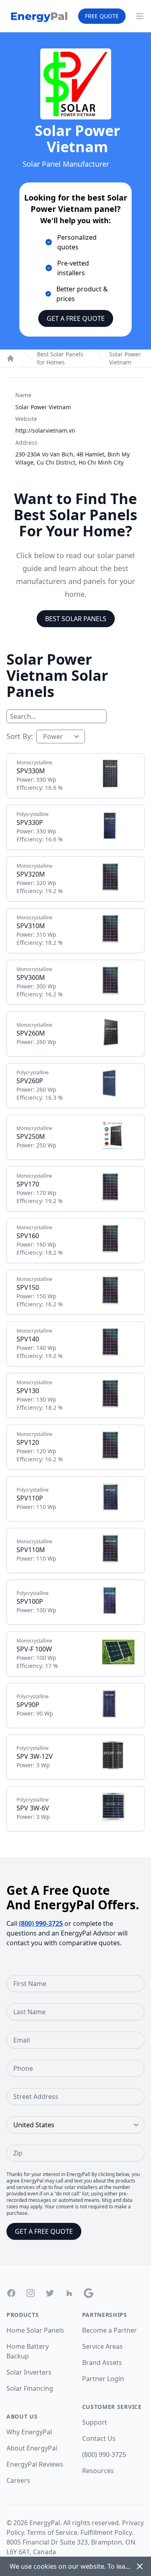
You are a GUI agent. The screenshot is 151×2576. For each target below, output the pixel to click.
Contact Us (99, 2438)
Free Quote (102, 16)
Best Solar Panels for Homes (60, 358)
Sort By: (20, 736)
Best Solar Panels (76, 619)
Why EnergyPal (29, 2432)
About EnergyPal (32, 2448)
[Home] (10, 358)
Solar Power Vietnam (125, 358)
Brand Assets (102, 2363)
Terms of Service (52, 2532)
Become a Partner (110, 2330)
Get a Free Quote (76, 318)
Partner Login (103, 2379)
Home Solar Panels (35, 2330)
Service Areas (102, 2346)
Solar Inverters (29, 2372)
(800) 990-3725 (41, 1923)
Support (95, 2422)
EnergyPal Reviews (35, 2464)
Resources (98, 2471)
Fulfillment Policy (106, 2532)
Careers (18, 2480)
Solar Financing (30, 2388)
